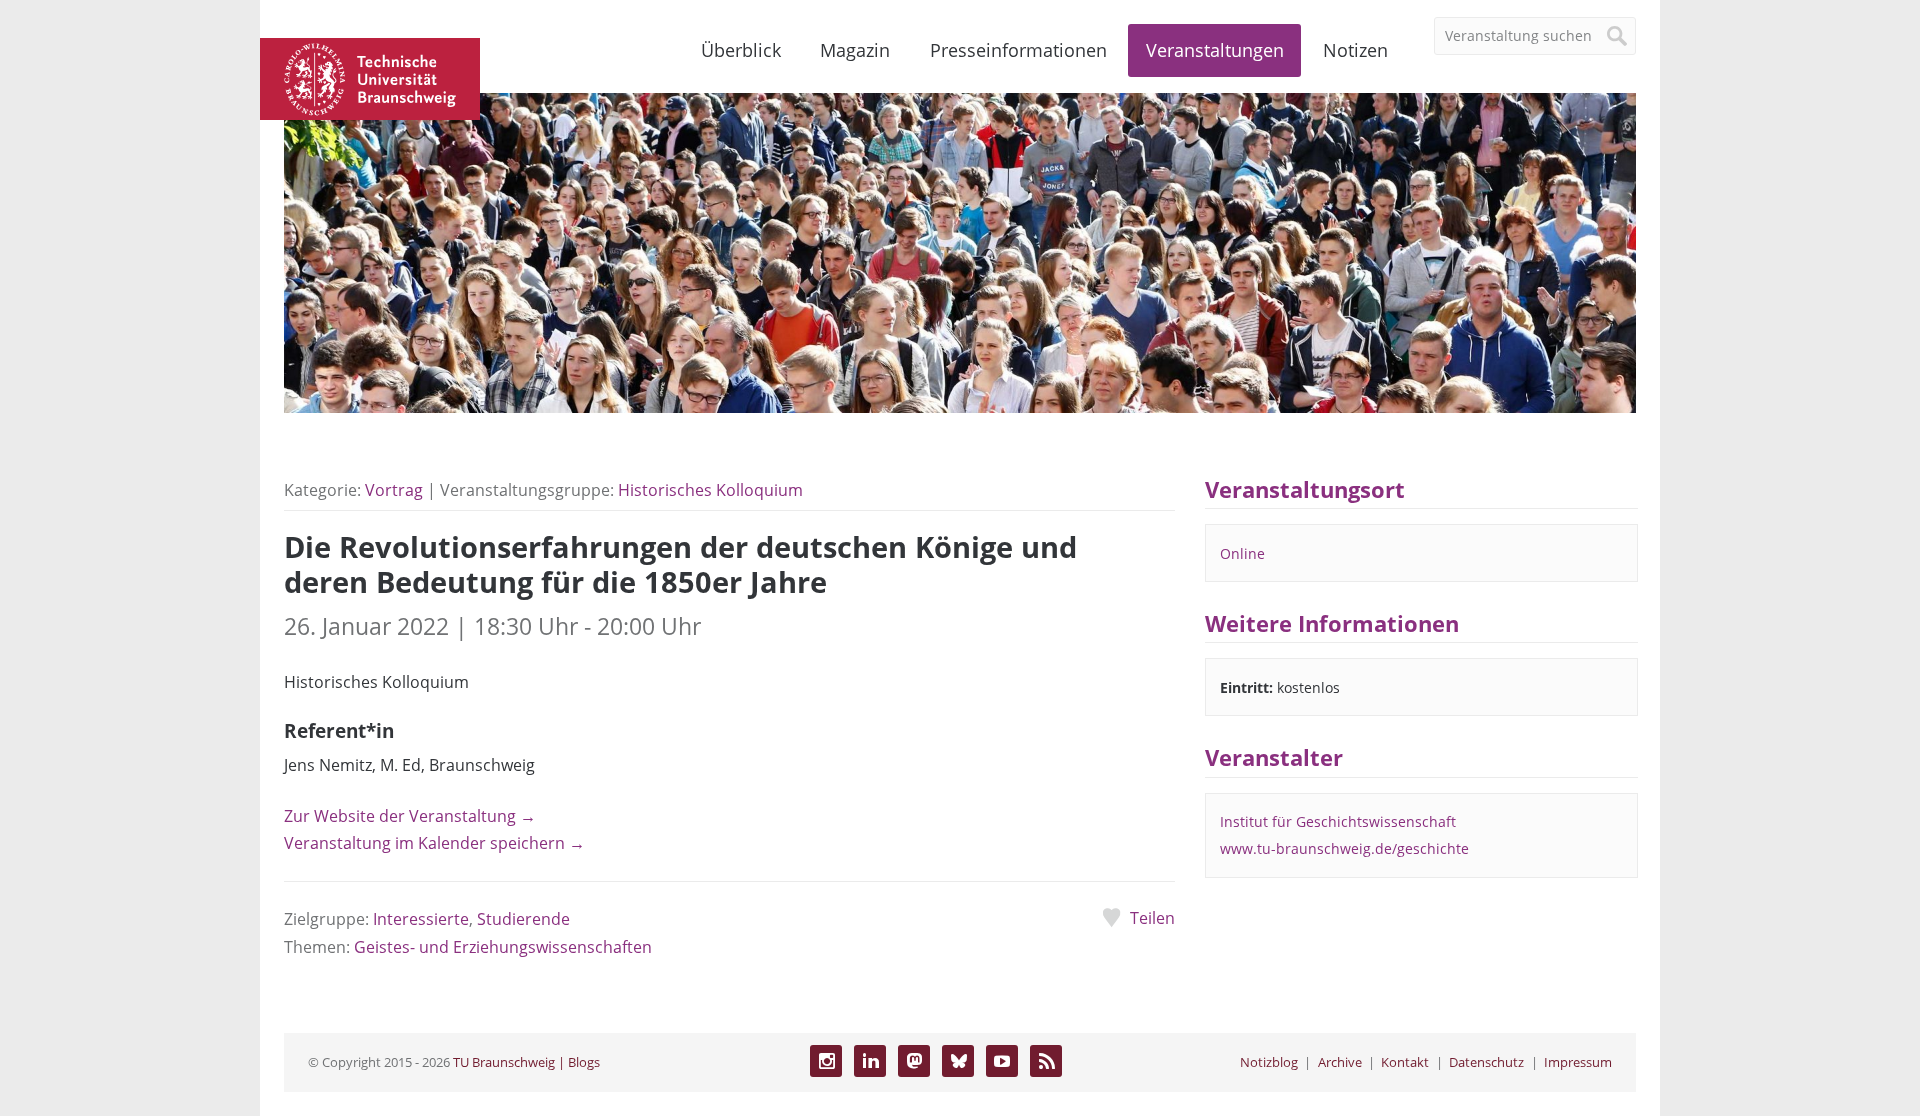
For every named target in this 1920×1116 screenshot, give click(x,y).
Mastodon (914, 1061)
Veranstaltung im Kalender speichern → (434, 843)
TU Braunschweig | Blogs (526, 1062)
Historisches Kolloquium (710, 490)
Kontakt (1405, 1062)
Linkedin (870, 1061)
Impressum (1578, 1062)
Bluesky (958, 1061)
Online (1242, 553)
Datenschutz (1486, 1062)
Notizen (1355, 50)
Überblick (741, 50)
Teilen (1152, 918)
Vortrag (394, 490)
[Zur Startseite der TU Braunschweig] (370, 77)
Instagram (826, 1061)
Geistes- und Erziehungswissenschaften (503, 947)
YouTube (1002, 1061)
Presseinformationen (1018, 50)
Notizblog (1269, 1062)
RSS (1046, 1061)
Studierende (523, 919)
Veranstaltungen (1215, 50)
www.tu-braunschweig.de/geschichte (1344, 848)
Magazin (855, 50)
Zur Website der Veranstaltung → (410, 816)
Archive (1340, 1062)
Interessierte (421, 919)
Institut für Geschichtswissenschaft (1338, 821)
